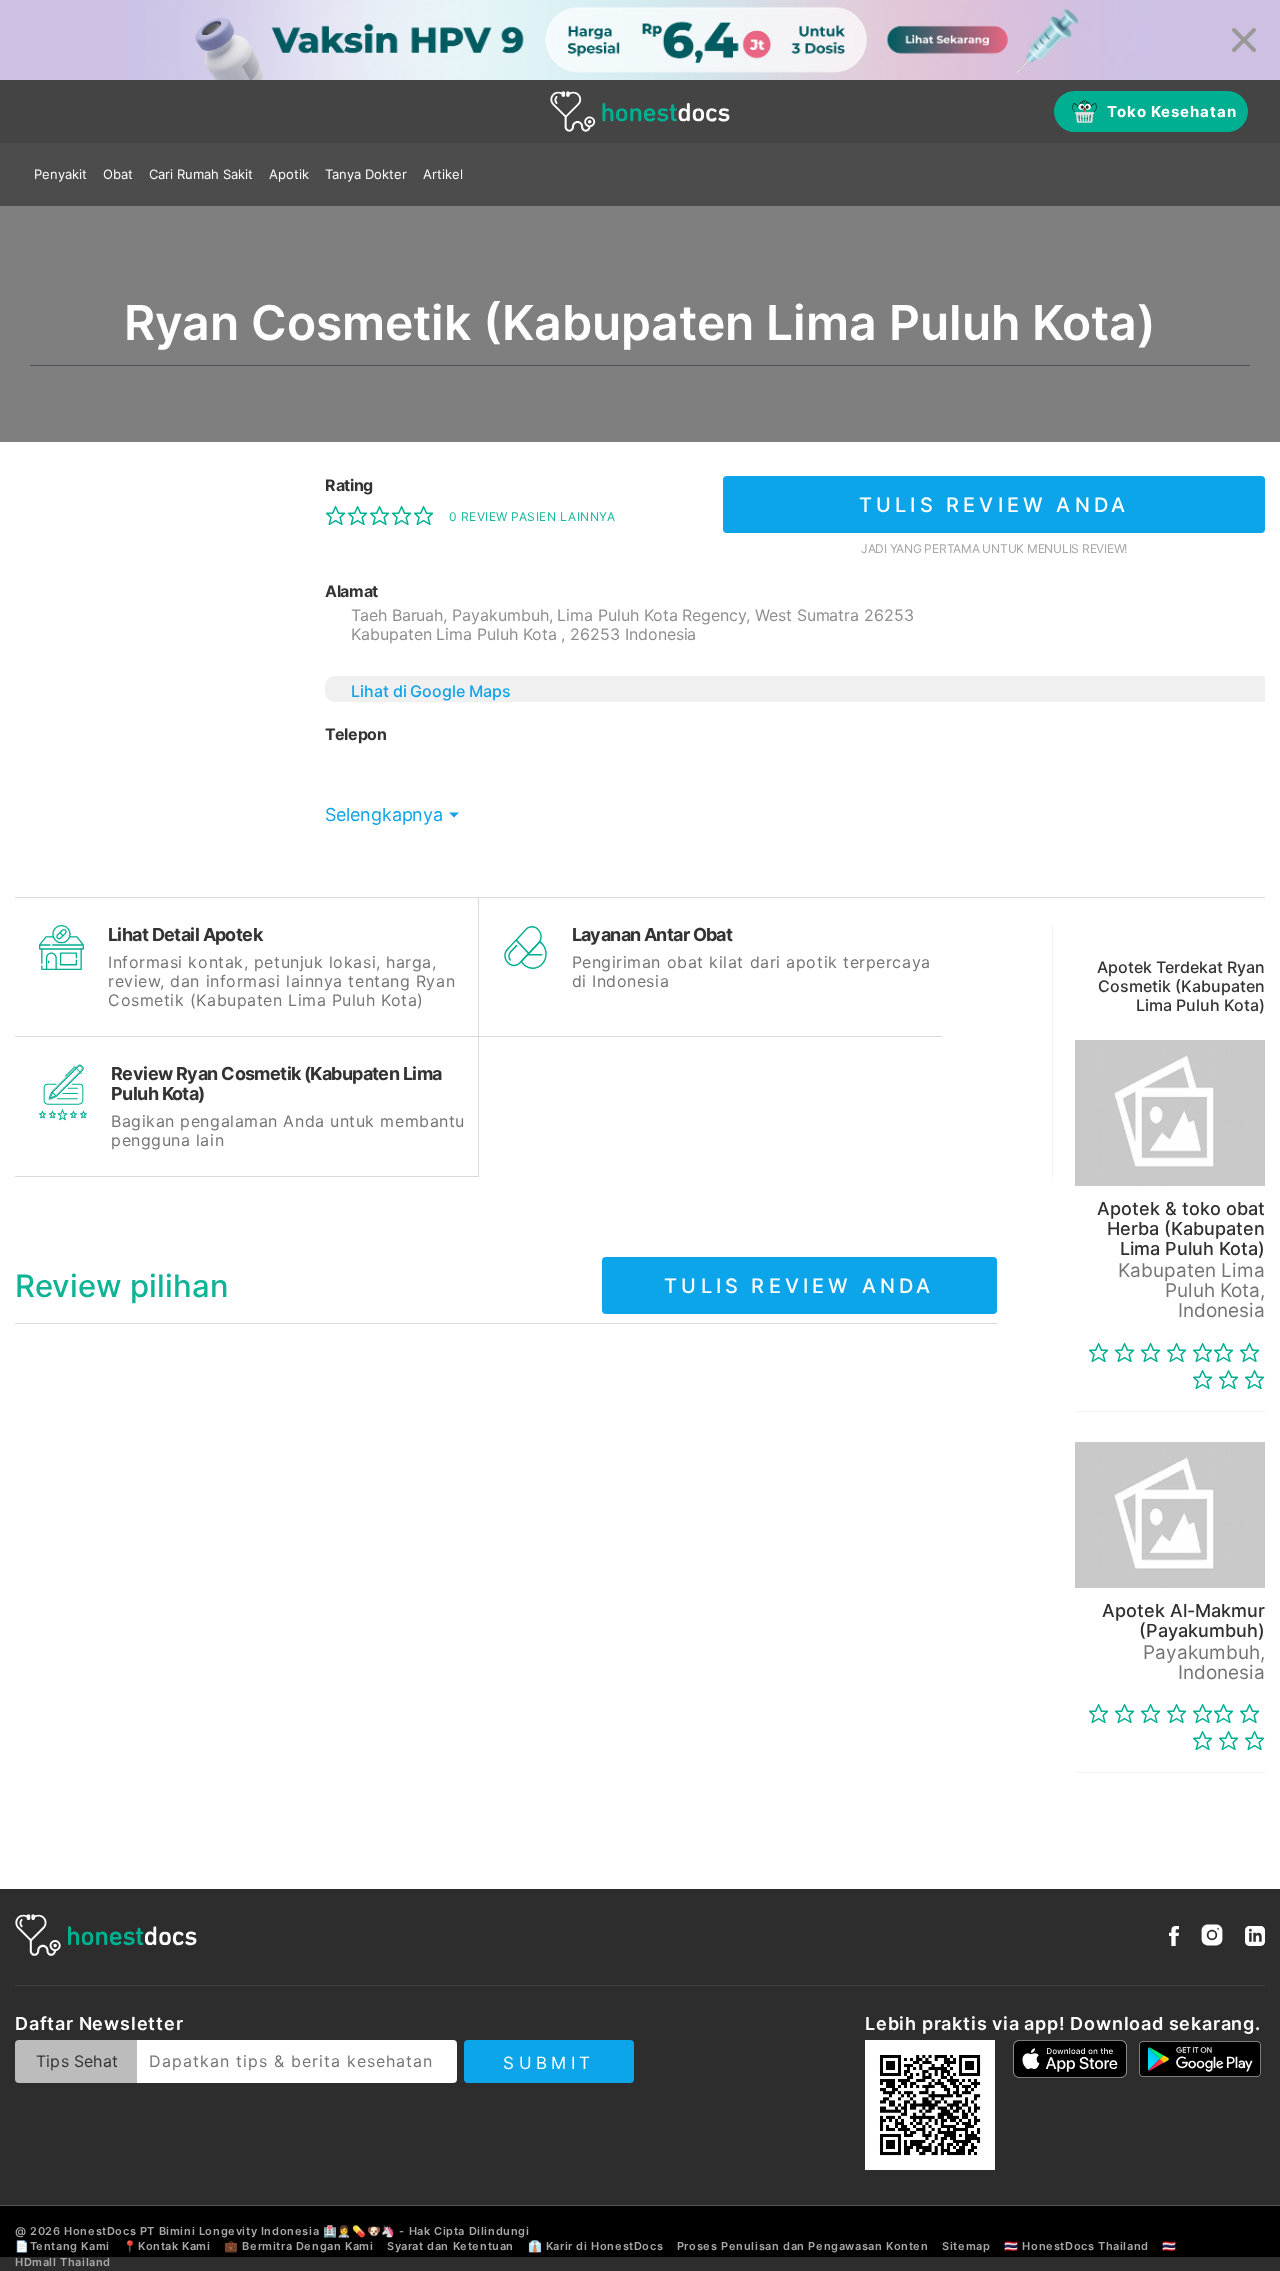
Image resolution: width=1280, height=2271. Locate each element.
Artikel (443, 174)
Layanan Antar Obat (652, 934)
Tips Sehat (77, 2061)
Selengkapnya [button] (384, 814)
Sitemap (966, 2246)
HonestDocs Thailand (1085, 2246)
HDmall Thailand (63, 2262)
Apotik (289, 174)
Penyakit (60, 174)
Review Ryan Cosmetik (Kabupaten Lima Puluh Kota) (276, 1083)
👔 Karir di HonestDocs (596, 2246)
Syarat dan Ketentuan (450, 2246)
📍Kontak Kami (166, 2246)
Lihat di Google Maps (431, 691)
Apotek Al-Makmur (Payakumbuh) (1183, 1620)
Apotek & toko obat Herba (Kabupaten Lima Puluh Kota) (1181, 1228)
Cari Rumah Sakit (201, 174)
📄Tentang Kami (62, 2246)
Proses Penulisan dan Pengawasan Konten (803, 2246)
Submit (548, 2063)
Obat (118, 174)
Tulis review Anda (994, 505)
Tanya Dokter (366, 174)
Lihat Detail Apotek (185, 934)
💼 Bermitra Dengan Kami (298, 2246)
